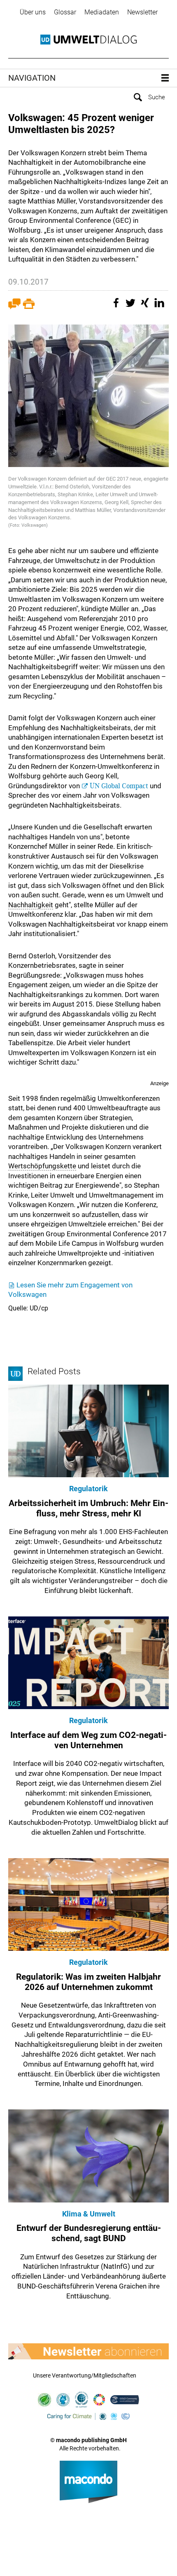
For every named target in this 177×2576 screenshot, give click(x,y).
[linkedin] (161, 307)
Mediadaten (102, 12)
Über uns (33, 12)
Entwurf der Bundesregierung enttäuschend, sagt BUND (89, 2233)
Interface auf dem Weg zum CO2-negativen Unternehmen (88, 1740)
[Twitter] (132, 307)
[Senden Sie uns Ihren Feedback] (14, 307)
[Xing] (146, 307)
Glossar (65, 12)
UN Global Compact (119, 786)
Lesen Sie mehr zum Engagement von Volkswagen (70, 1290)
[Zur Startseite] (88, 40)
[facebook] (117, 307)
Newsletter (142, 12)
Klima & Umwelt (89, 2214)
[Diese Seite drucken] (29, 307)
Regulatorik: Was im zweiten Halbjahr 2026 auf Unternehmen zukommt (88, 1982)
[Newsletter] (88, 2352)
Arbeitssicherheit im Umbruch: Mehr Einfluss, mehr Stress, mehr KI (88, 1508)
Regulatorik (88, 1489)
